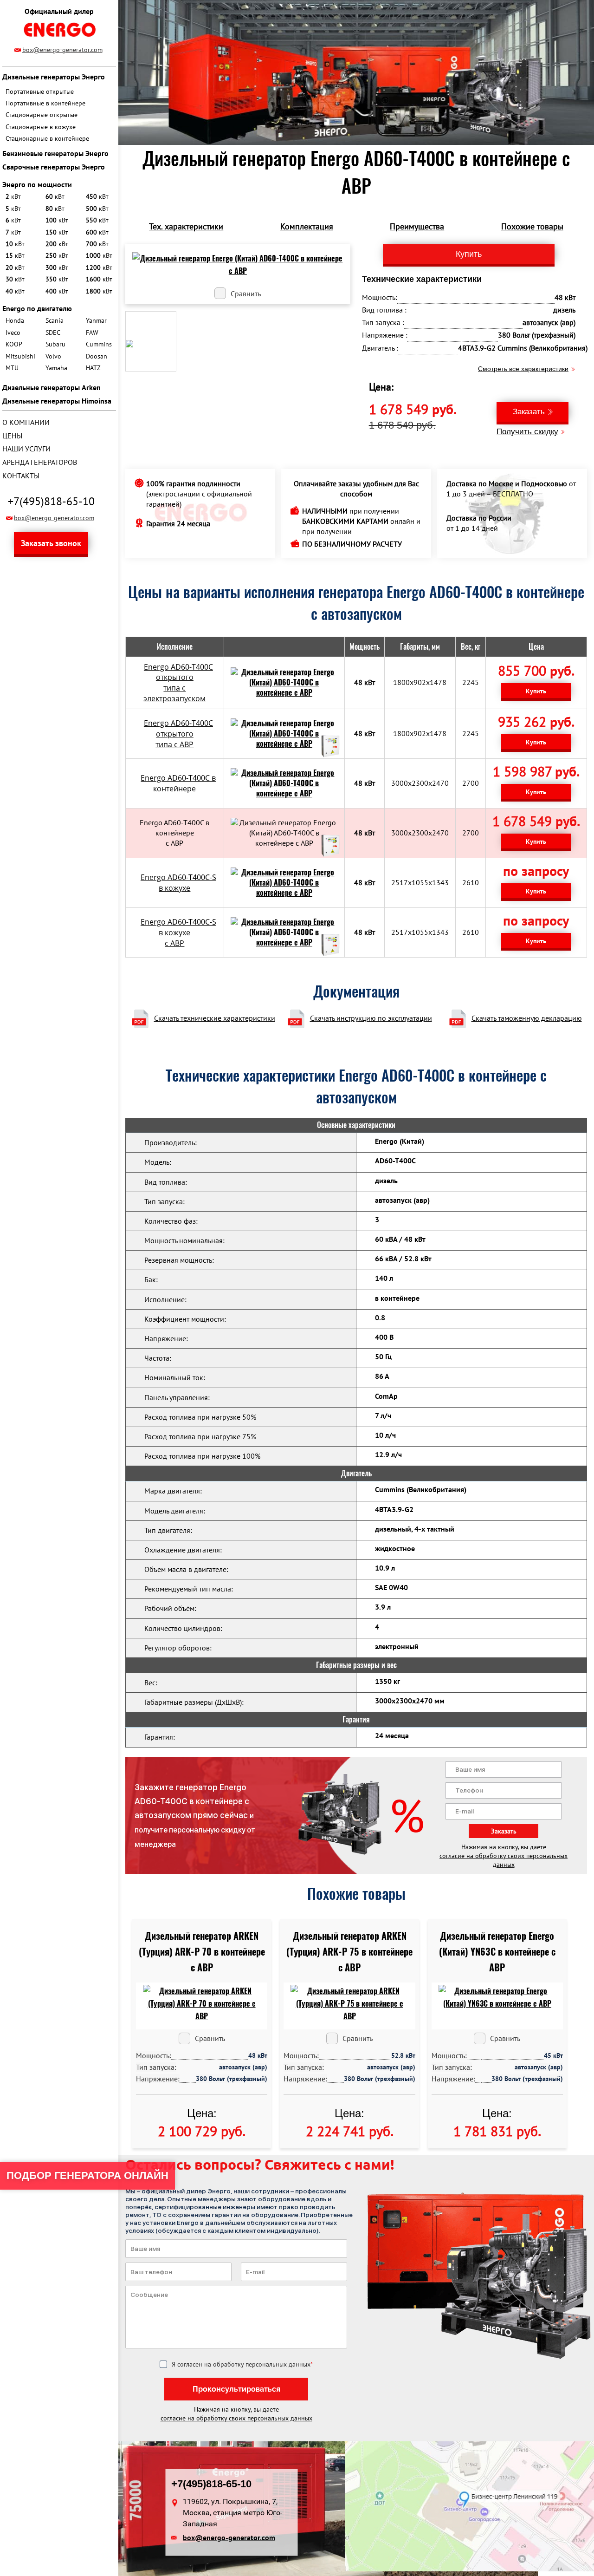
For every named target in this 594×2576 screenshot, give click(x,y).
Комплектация (307, 226)
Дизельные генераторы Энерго (54, 77)
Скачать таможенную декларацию (527, 1018)
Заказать (529, 412)
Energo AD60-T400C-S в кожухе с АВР (178, 933)
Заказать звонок (51, 543)
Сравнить (246, 293)
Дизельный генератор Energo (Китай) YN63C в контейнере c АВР (497, 1952)
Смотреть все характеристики (523, 369)
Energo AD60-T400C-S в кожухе (178, 883)
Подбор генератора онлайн (87, 2175)
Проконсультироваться (236, 2389)
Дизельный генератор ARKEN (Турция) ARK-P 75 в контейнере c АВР (349, 1952)
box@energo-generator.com (62, 50)
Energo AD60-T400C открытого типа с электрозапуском (178, 683)
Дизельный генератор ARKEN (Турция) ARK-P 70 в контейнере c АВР (202, 1952)
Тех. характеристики (186, 226)
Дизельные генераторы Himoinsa (57, 401)
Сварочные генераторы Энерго (54, 167)
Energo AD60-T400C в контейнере (178, 783)
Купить (536, 691)
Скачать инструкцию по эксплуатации (371, 1018)
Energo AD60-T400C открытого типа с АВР (178, 734)
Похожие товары (532, 226)
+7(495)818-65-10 (51, 501)
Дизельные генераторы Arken (52, 387)
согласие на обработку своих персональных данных (504, 1860)
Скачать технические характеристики (215, 1018)
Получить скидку (527, 432)
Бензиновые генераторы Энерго (55, 153)
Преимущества (417, 226)
